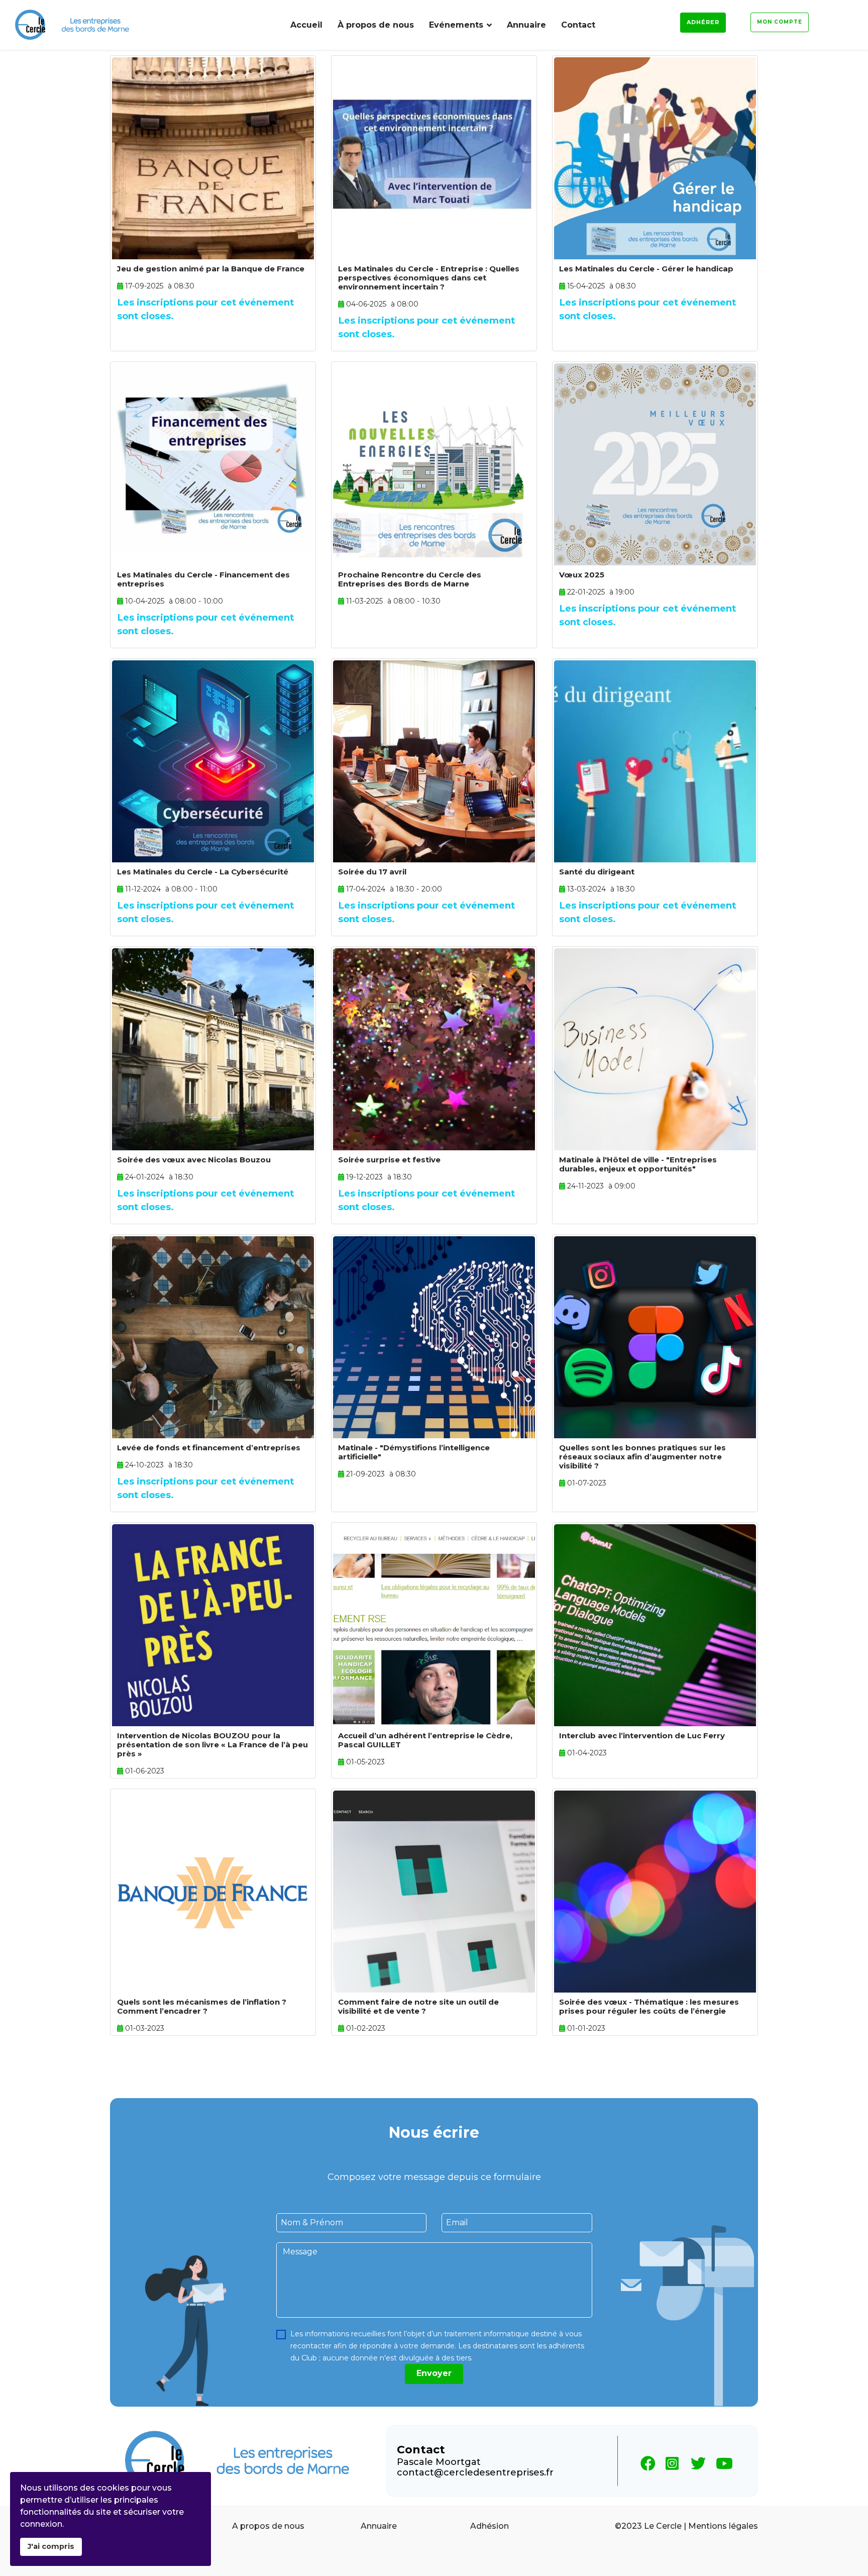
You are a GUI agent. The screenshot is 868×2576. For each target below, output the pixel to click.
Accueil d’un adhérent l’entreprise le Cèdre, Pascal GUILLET (425, 1740)
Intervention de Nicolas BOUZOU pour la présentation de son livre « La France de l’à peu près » (212, 1745)
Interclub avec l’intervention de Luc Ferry (642, 1736)
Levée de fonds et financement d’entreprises (209, 1448)
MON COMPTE (780, 22)
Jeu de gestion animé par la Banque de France (211, 269)
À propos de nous (376, 25)
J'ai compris (51, 2546)
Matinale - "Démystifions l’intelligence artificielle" (414, 1452)
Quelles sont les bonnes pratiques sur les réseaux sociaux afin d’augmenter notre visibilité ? (642, 1457)
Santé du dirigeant (597, 872)
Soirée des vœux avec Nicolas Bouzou (194, 1160)
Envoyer (434, 2373)
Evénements (456, 25)
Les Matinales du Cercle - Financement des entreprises (203, 579)
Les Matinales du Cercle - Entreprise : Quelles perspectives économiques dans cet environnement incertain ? (429, 278)
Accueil (306, 25)
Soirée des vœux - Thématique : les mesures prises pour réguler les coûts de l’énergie (649, 2006)
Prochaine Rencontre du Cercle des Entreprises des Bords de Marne (410, 579)
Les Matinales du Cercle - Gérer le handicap (646, 269)
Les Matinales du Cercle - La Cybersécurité (203, 872)
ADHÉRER (703, 22)
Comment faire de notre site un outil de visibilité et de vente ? (418, 2006)
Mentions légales (723, 2526)
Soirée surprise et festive (389, 1160)
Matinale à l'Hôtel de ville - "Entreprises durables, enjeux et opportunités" (638, 1164)
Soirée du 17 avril (372, 872)
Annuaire (526, 25)
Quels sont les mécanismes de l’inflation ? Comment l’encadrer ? (202, 2006)
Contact (578, 25)
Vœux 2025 (582, 575)
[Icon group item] (645, 2461)
